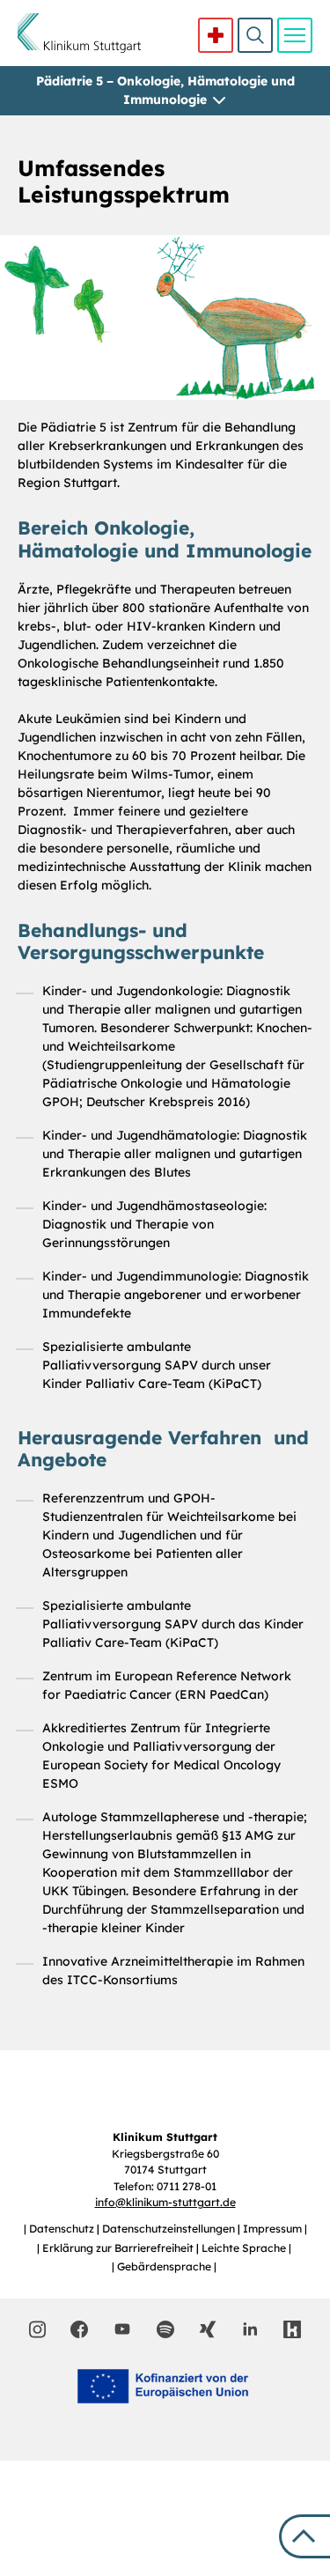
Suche (255, 35)
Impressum (274, 2229)
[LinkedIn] (250, 2329)
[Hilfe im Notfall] (216, 35)
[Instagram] (37, 2329)
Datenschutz (63, 2229)
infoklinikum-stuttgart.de (165, 2202)
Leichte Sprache (245, 2248)
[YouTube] (122, 2329)
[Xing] (208, 2329)
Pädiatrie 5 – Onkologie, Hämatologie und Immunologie (165, 90)
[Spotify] (165, 2329)
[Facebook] (79, 2329)
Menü (295, 35)
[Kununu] (292, 2329)
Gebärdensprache (165, 2266)
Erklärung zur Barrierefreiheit (119, 2248)
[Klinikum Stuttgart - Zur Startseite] (79, 33)
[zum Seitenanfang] (304, 2536)
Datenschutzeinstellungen (170, 2229)
